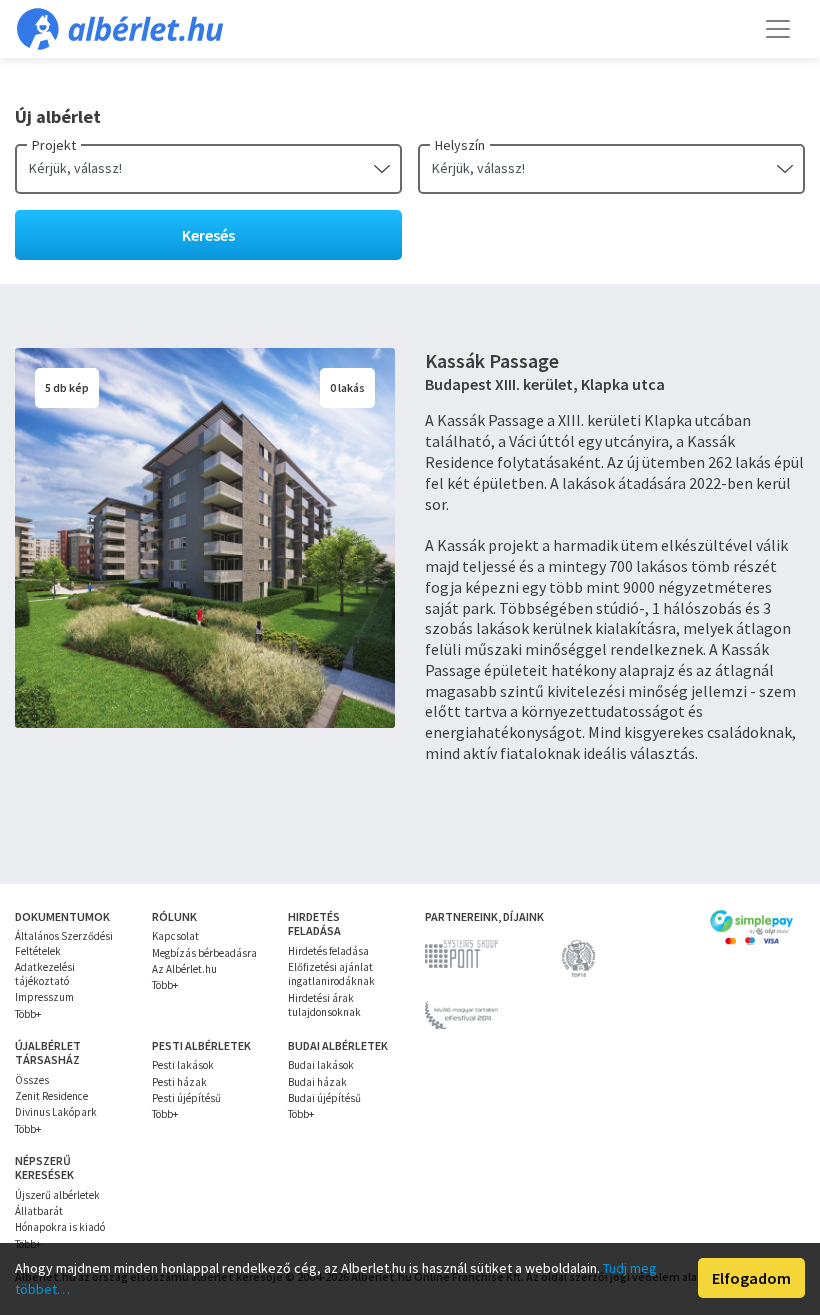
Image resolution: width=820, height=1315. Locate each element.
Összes (32, 1080)
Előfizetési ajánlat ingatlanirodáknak (331, 974)
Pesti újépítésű (186, 1098)
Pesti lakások (183, 1065)
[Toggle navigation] (778, 29)
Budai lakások (321, 1065)
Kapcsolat (175, 936)
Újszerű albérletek (57, 1195)
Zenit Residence (51, 1096)
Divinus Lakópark (56, 1112)
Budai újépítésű (324, 1098)
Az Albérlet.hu (184, 969)
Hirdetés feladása (328, 951)
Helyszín (460, 145)
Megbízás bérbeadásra (204, 953)
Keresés (208, 235)
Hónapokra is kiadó (60, 1227)
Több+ (28, 1014)
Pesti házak (179, 1082)
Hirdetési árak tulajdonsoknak (324, 1005)
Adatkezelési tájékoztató (45, 974)
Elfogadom (751, 1278)
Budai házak (317, 1082)
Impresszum (44, 997)
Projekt (54, 145)
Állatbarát (39, 1211)
